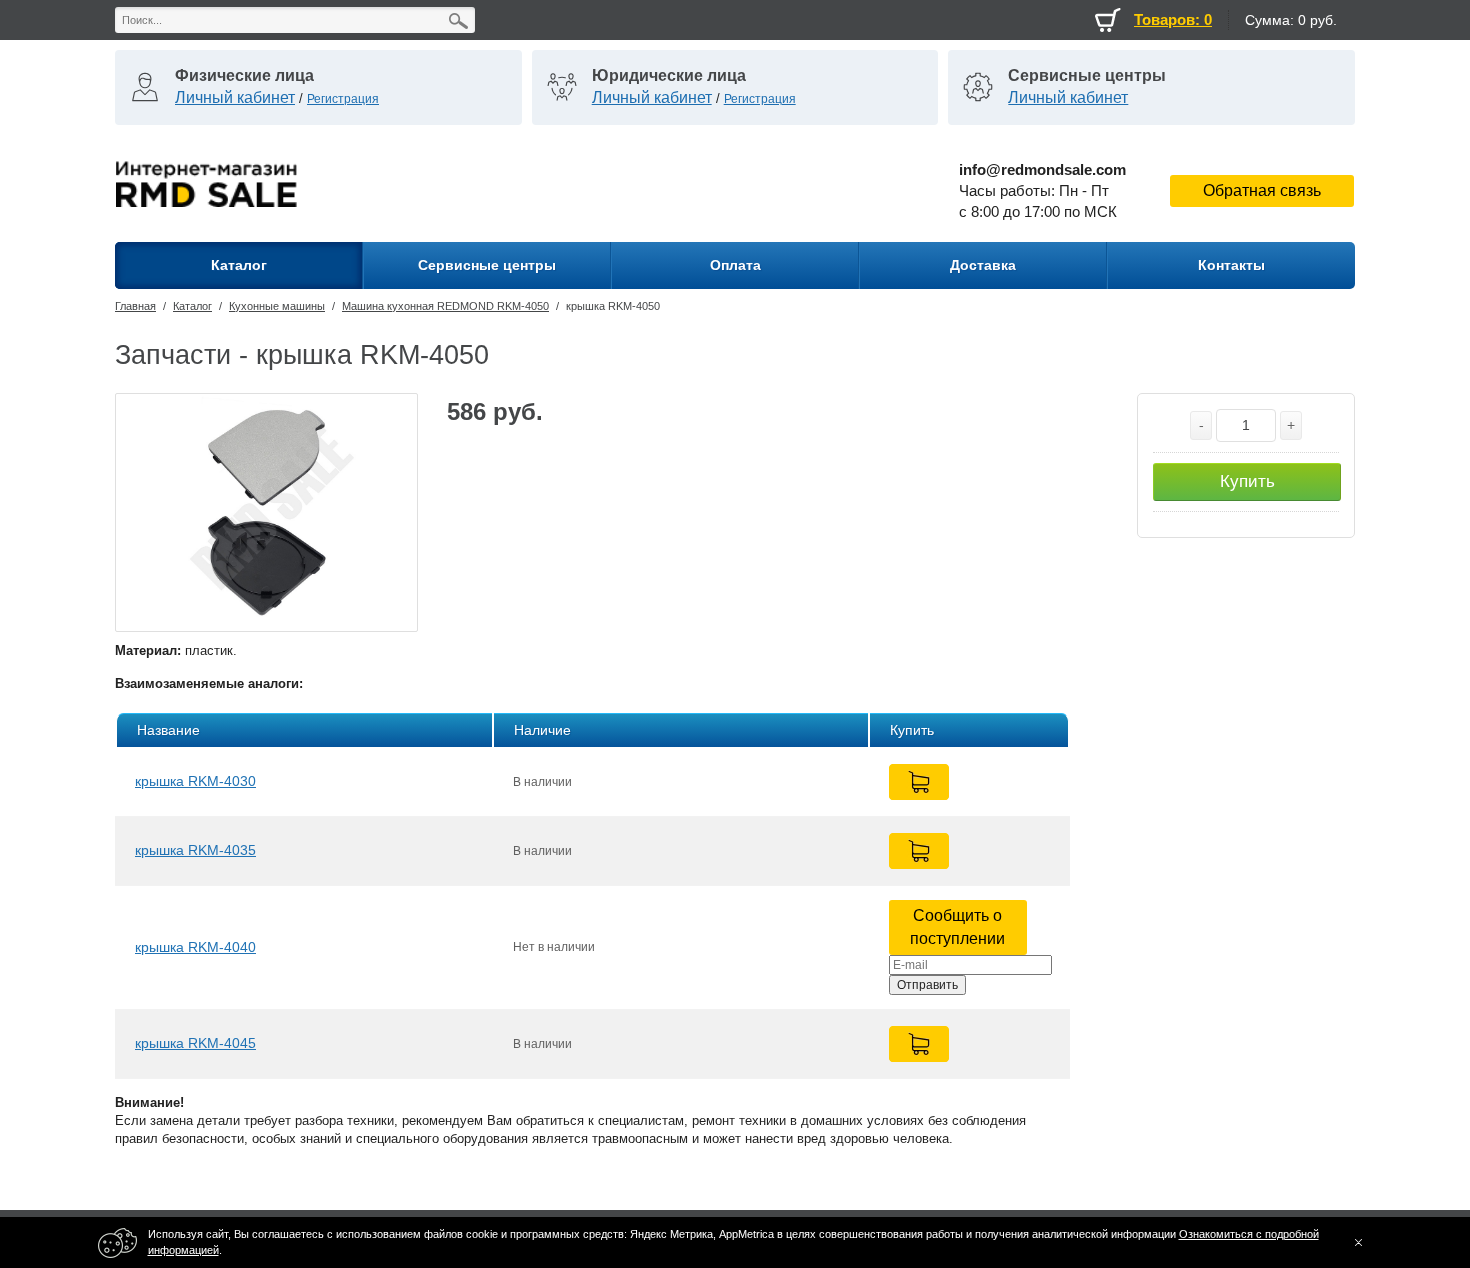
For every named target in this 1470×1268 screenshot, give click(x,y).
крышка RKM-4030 (195, 781)
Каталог (192, 306)
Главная (135, 306)
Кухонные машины (277, 306)
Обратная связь (1262, 190)
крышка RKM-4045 (195, 1043)
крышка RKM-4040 (195, 947)
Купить (1247, 481)
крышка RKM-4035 (195, 850)
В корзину (919, 782)
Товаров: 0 (1173, 19)
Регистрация (343, 99)
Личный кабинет (235, 97)
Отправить (927, 985)
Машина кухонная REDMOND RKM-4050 (445, 306)
